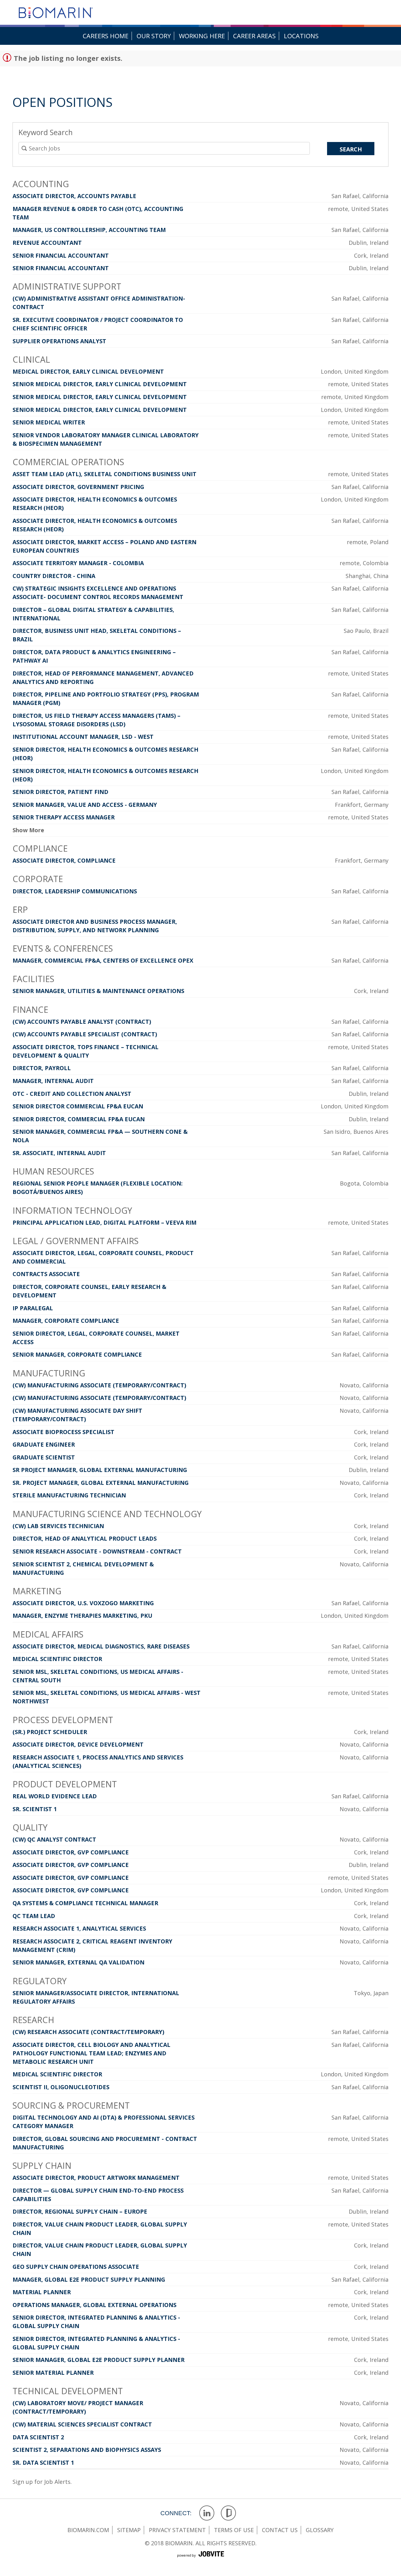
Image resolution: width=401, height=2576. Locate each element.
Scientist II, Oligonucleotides (61, 2087)
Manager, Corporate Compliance (66, 1321)
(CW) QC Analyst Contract (54, 1839)
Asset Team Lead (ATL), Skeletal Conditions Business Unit (104, 474)
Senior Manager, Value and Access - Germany (85, 805)
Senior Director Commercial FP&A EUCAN (78, 1106)
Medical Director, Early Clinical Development (88, 371)
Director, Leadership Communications (75, 891)
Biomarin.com (88, 2530)
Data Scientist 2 (38, 2437)
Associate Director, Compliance (64, 860)
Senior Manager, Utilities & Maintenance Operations (98, 991)
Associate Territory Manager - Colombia (78, 563)
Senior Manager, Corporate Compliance (77, 1354)
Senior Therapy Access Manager (64, 817)
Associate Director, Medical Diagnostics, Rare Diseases (101, 1646)
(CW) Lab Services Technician (58, 1526)
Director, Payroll (42, 1068)
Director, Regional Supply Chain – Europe (80, 2211)
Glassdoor (229, 2513)
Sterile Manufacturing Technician (69, 1495)
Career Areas (254, 36)
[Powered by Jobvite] (200, 2561)
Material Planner (42, 2292)
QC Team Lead (34, 1916)
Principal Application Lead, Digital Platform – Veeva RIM (104, 1222)
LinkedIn (207, 2513)
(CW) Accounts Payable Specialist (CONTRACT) (85, 1034)
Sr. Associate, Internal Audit (59, 1153)
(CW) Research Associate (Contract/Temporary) (88, 2032)
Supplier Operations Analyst (59, 341)
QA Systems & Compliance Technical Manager (85, 1903)
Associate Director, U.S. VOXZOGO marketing (83, 1603)
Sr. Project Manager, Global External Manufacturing (101, 1483)
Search (351, 149)
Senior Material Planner (53, 2373)
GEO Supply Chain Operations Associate (76, 2267)
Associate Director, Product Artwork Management (96, 2178)
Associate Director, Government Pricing (78, 487)
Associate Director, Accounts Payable (74, 196)
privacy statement (177, 2530)
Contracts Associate (46, 1274)
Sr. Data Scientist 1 (43, 2463)
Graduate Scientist (44, 1457)
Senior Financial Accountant (61, 255)
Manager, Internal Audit (53, 1081)
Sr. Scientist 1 (35, 1809)
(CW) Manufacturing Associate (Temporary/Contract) (99, 1385)
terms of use (234, 2530)
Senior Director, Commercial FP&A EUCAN (79, 1119)
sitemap (129, 2530)
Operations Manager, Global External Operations (94, 2305)
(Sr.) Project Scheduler (50, 1732)
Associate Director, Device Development (78, 1744)
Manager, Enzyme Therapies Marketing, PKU (82, 1616)
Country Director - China (54, 576)
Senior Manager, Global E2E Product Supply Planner (99, 2360)
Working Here (202, 36)
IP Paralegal (33, 1308)
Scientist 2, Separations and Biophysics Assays (87, 2450)
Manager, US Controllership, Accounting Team (89, 230)
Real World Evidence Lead (55, 1796)
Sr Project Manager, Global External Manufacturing (100, 1470)
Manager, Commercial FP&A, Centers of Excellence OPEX (103, 960)
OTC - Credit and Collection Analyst (72, 1094)
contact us (280, 2530)
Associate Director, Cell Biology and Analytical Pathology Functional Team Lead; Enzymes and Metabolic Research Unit (91, 2053)
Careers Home (106, 36)
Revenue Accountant (47, 243)
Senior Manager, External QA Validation (78, 1962)
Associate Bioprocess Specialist (63, 1432)
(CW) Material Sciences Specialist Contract (82, 2424)
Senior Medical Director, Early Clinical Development (100, 384)
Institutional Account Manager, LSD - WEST (83, 737)
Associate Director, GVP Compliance (71, 1852)
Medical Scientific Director (57, 1659)
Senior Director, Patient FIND (60, 792)
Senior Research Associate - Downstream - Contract (97, 1551)
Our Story (154, 36)
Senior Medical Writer (49, 422)
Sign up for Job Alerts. (42, 2482)
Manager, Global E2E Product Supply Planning (89, 2279)
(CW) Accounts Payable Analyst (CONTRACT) (82, 1022)
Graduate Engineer (44, 1444)
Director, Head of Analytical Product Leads (85, 1538)
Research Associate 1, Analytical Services (79, 1928)
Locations (301, 36)
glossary (320, 2530)
